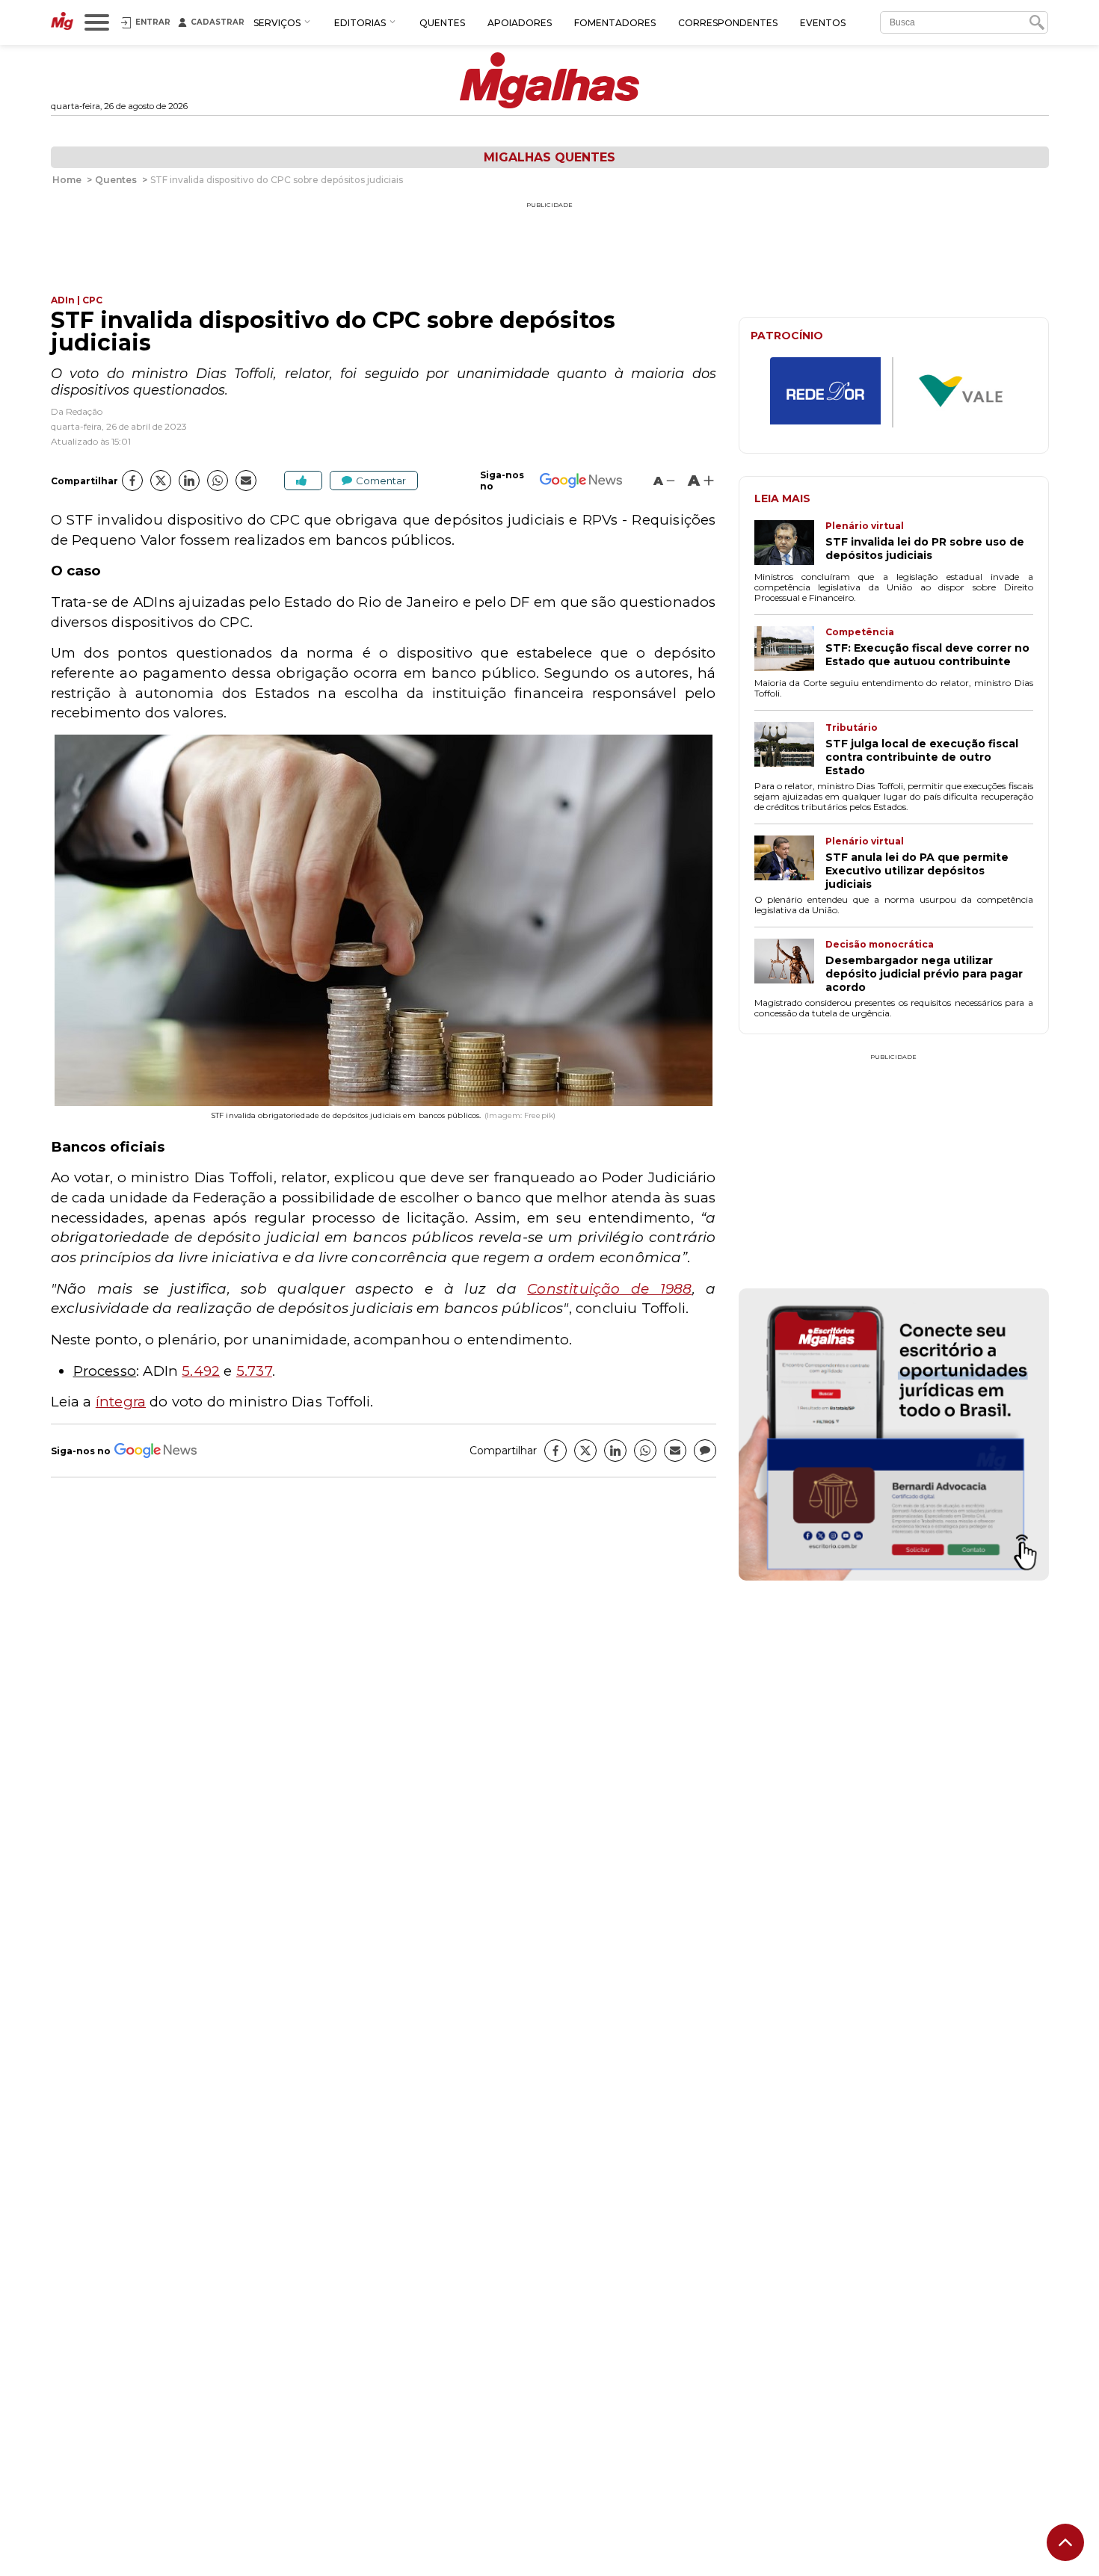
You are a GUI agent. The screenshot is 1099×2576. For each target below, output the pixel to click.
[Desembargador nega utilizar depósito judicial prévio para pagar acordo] (790, 966)
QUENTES (442, 23)
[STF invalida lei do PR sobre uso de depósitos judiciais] (790, 544)
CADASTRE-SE (992, 1340)
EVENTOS (823, 23)
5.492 (201, 1371)
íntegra (121, 1402)
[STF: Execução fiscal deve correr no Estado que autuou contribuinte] (790, 650)
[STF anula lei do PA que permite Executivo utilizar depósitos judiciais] (790, 863)
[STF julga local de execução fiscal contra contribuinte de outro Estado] (790, 750)
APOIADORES (520, 23)
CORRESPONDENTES (728, 23)
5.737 (254, 1371)
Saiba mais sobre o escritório (894, 1560)
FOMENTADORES (615, 23)
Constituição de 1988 (609, 1289)
